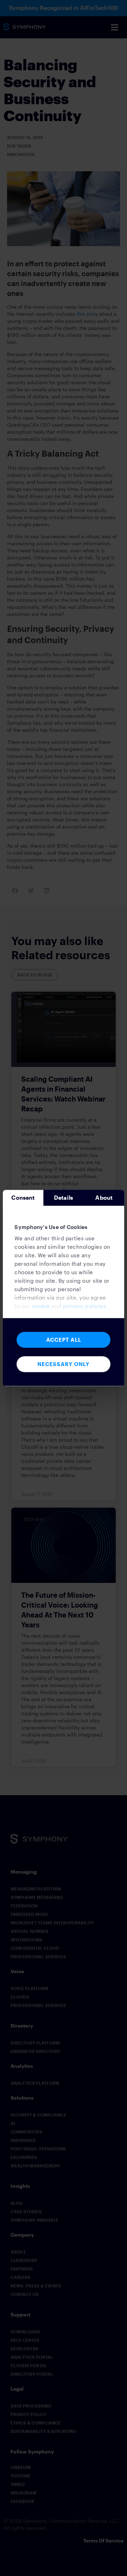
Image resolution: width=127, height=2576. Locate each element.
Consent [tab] (23, 1197)
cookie (41, 1306)
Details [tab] (64, 1197)
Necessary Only (64, 1364)
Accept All (64, 1340)
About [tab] (104, 1197)
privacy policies (84, 1306)
